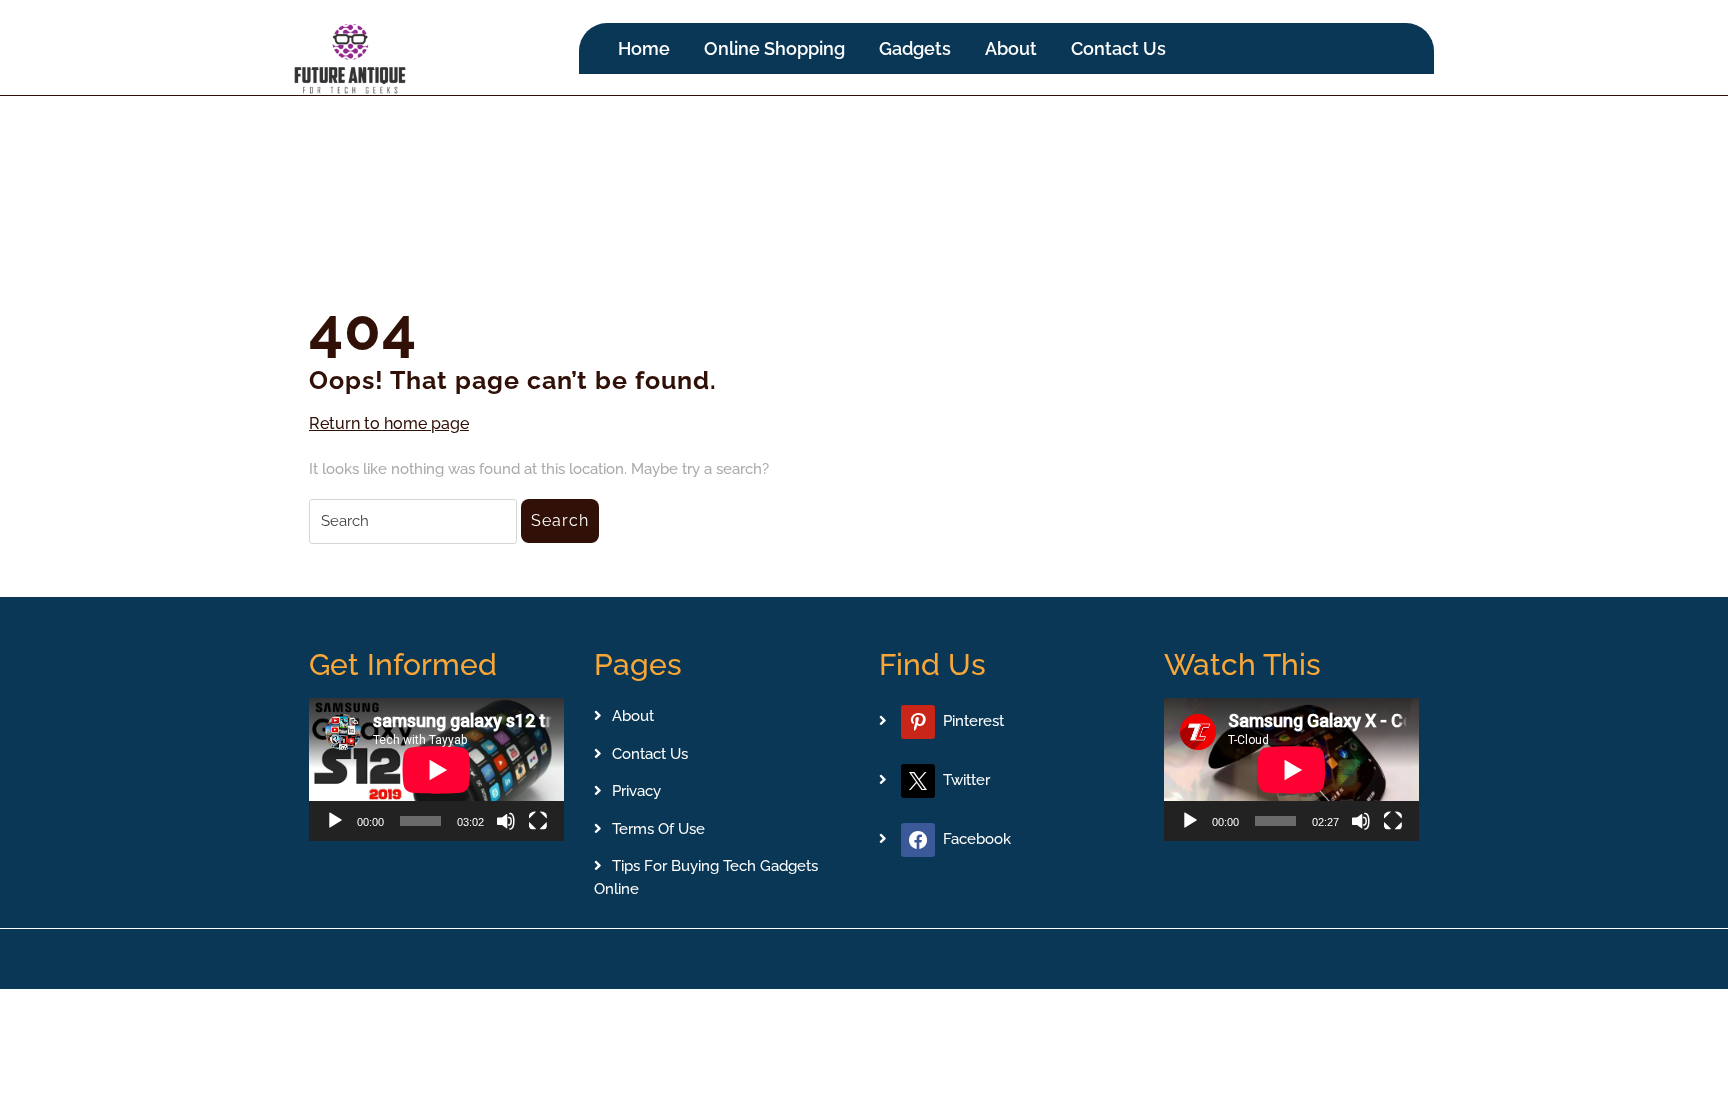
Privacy (636, 791)
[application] (436, 769)
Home (644, 48)
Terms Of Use (658, 829)
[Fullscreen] (538, 821)
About (1011, 48)
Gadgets (915, 48)
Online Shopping (774, 48)
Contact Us (1118, 48)
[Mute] (506, 821)
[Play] (335, 821)
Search (560, 520)
